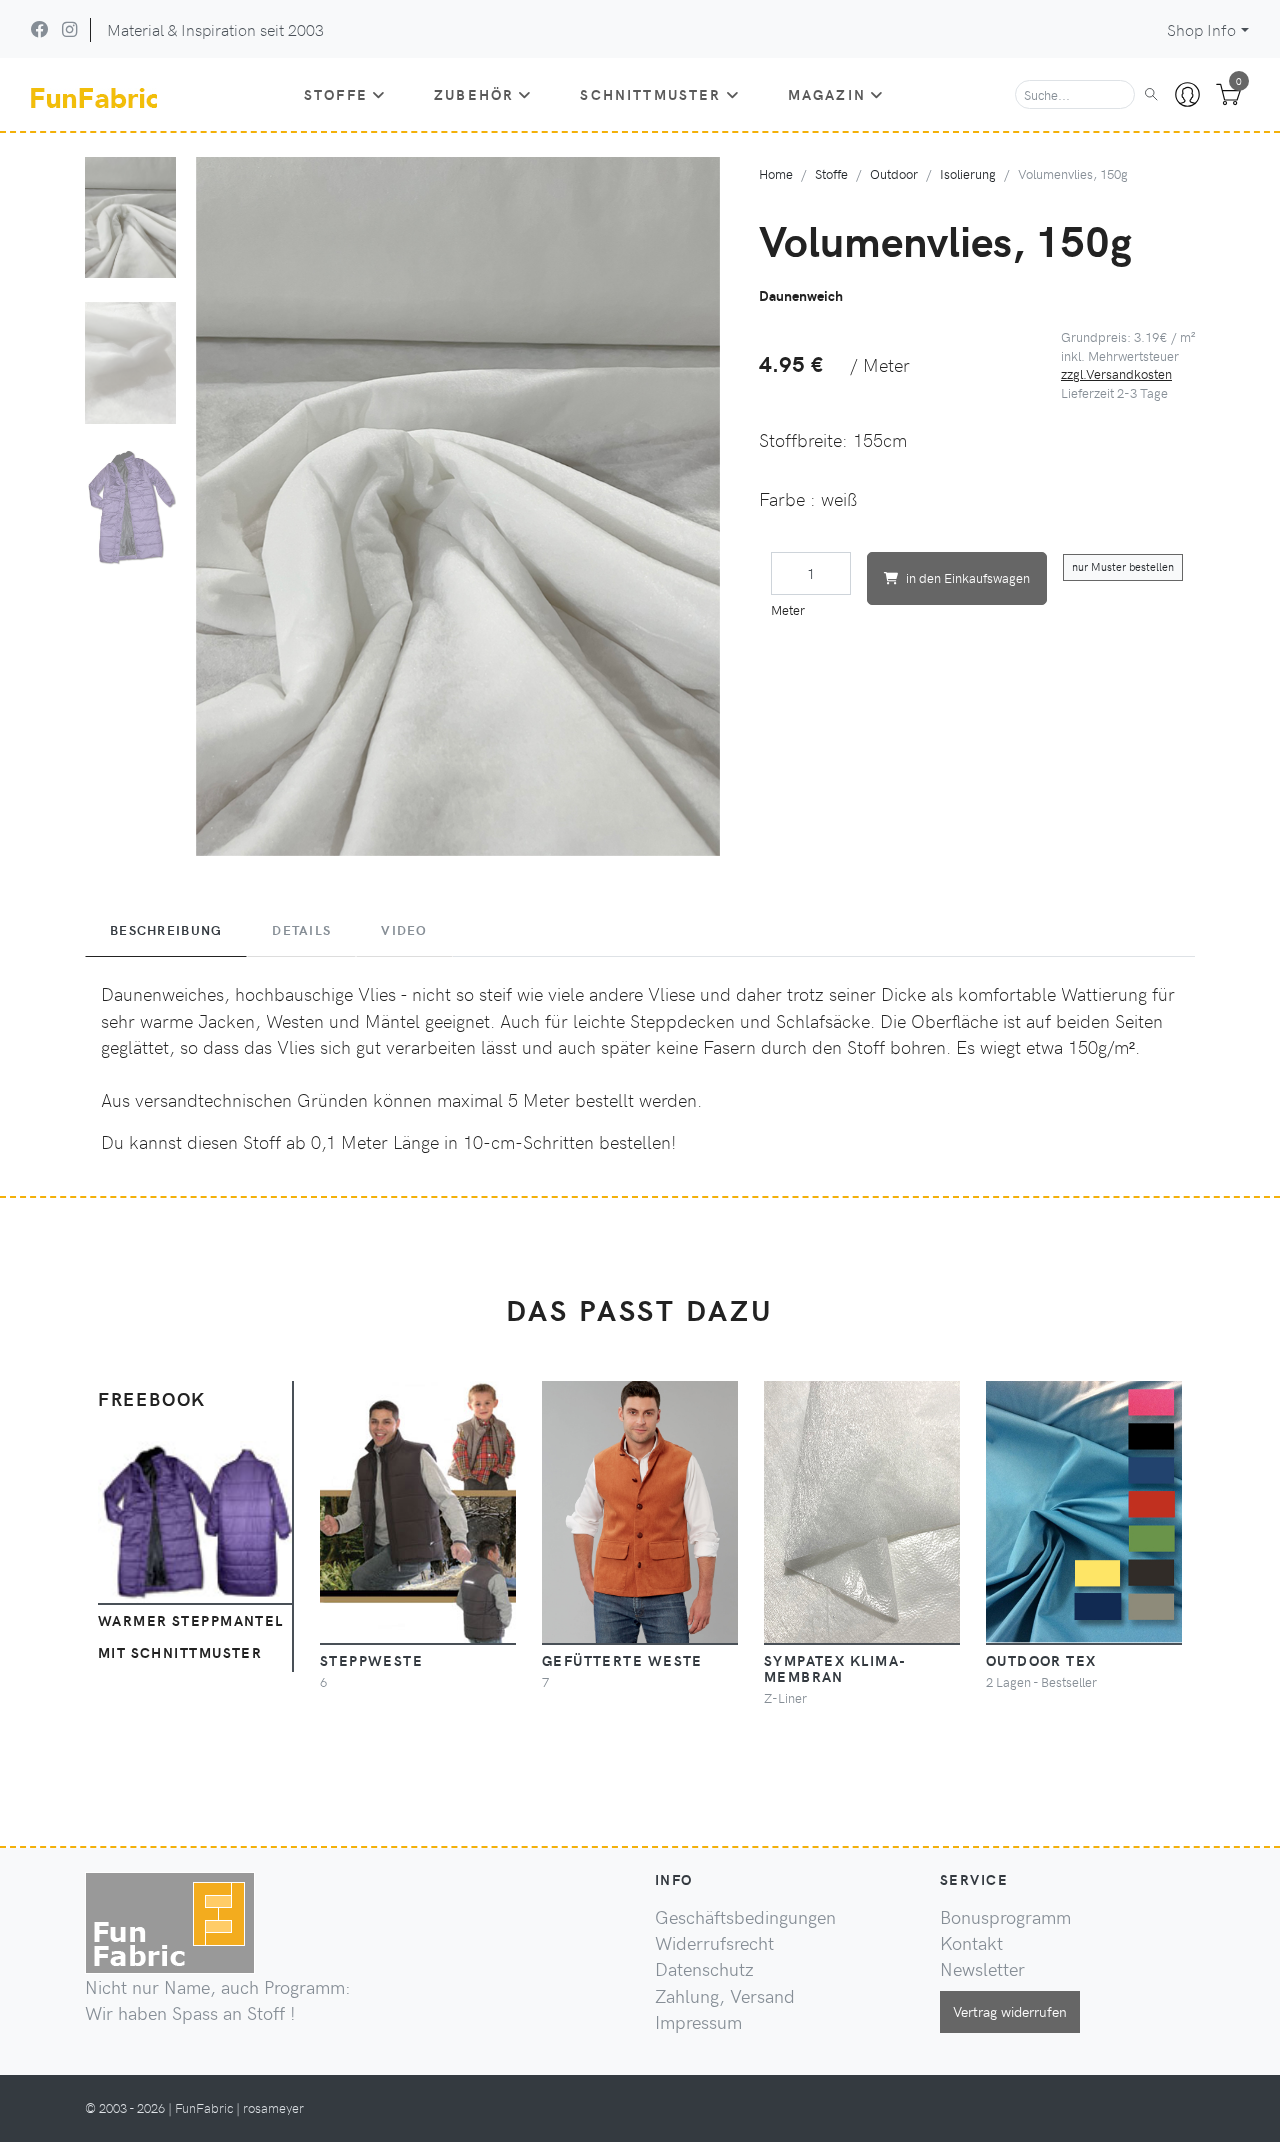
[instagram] (69, 29)
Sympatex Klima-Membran (835, 1668)
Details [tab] (301, 930)
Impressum (698, 2022)
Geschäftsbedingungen (745, 1917)
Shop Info (1201, 29)
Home (776, 173)
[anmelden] (1187, 95)
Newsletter (982, 1969)
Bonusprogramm (1005, 1917)
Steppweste (371, 1660)
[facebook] (40, 29)
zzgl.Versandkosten (1116, 373)
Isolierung (968, 173)
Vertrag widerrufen (1010, 2011)
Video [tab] (404, 930)
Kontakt (971, 1943)
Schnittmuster (650, 94)
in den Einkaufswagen (968, 577)
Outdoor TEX (1041, 1660)
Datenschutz (704, 1969)
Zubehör (474, 94)
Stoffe (336, 94)
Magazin (827, 94)
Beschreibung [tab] (166, 930)
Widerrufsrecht (714, 1943)
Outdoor (894, 173)
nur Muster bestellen (1123, 566)
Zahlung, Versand (725, 1996)
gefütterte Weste (622, 1660)
